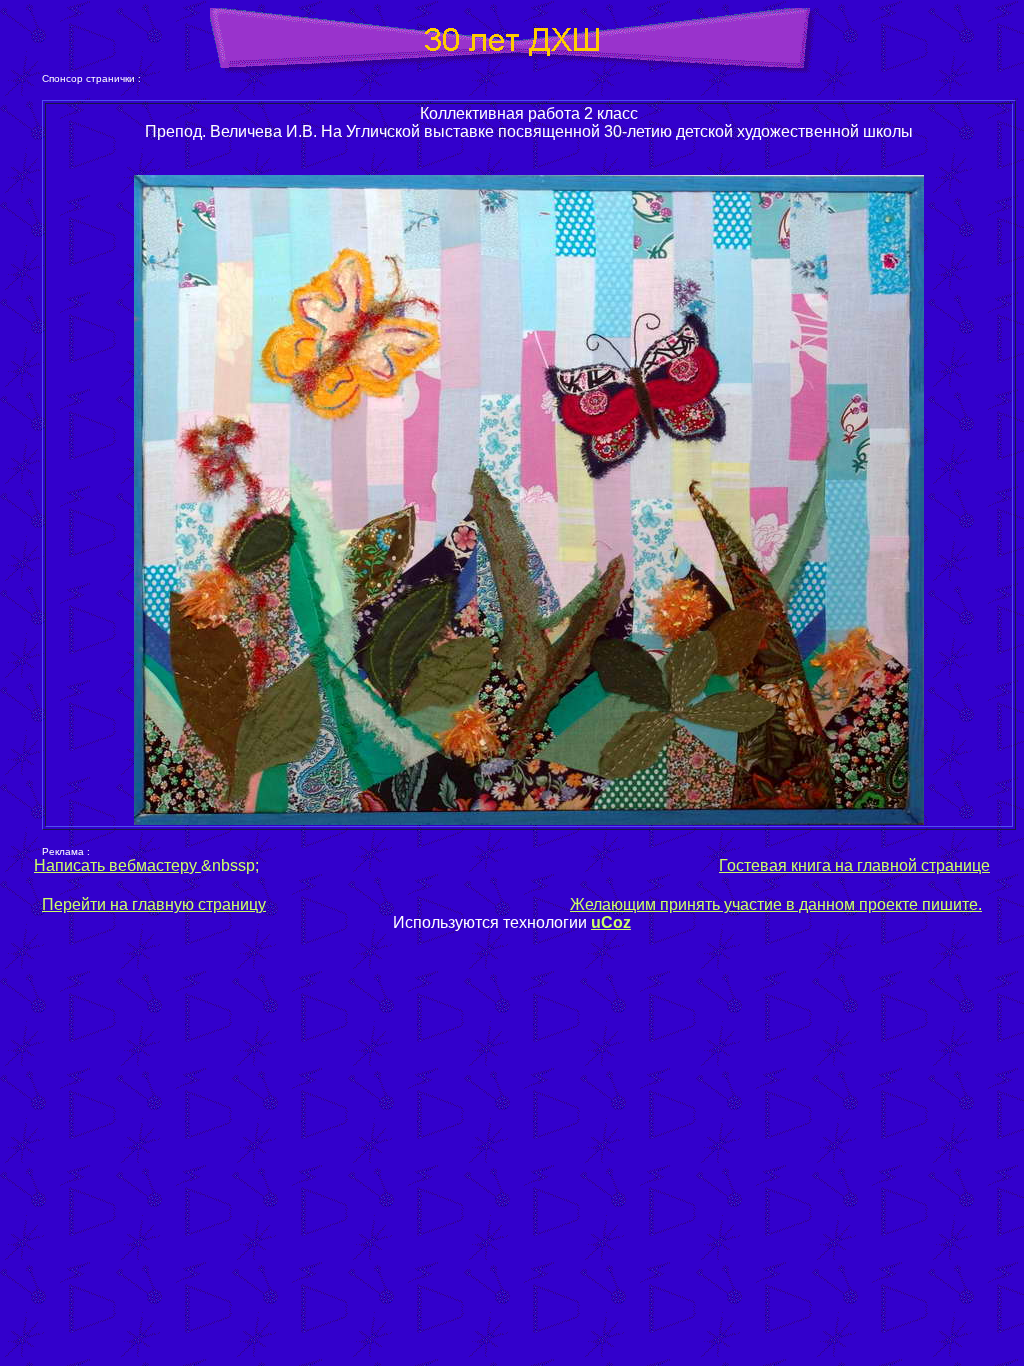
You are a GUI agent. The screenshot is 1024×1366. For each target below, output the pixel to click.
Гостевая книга (775, 865)
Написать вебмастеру (117, 865)
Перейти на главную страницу (154, 904)
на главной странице (912, 865)
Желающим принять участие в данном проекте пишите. (776, 904)
